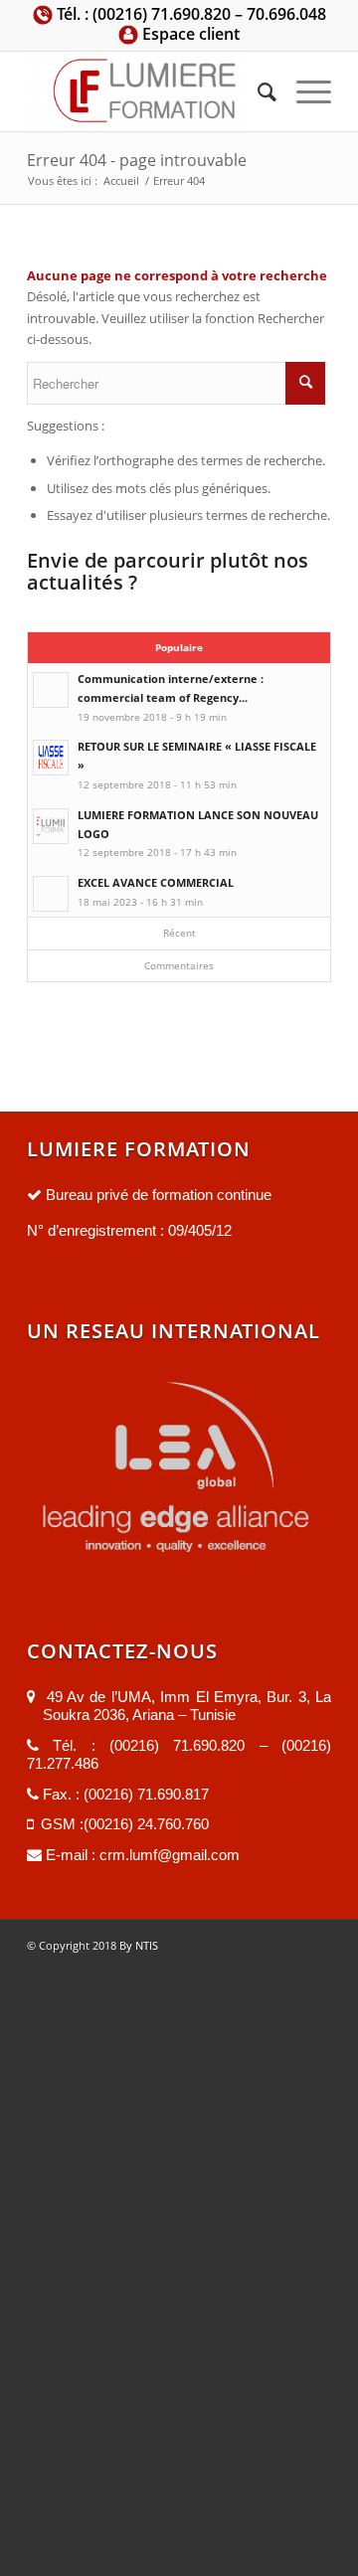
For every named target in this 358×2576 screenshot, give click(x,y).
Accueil (121, 180)
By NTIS (137, 1945)
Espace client (189, 34)
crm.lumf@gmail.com (168, 1855)
